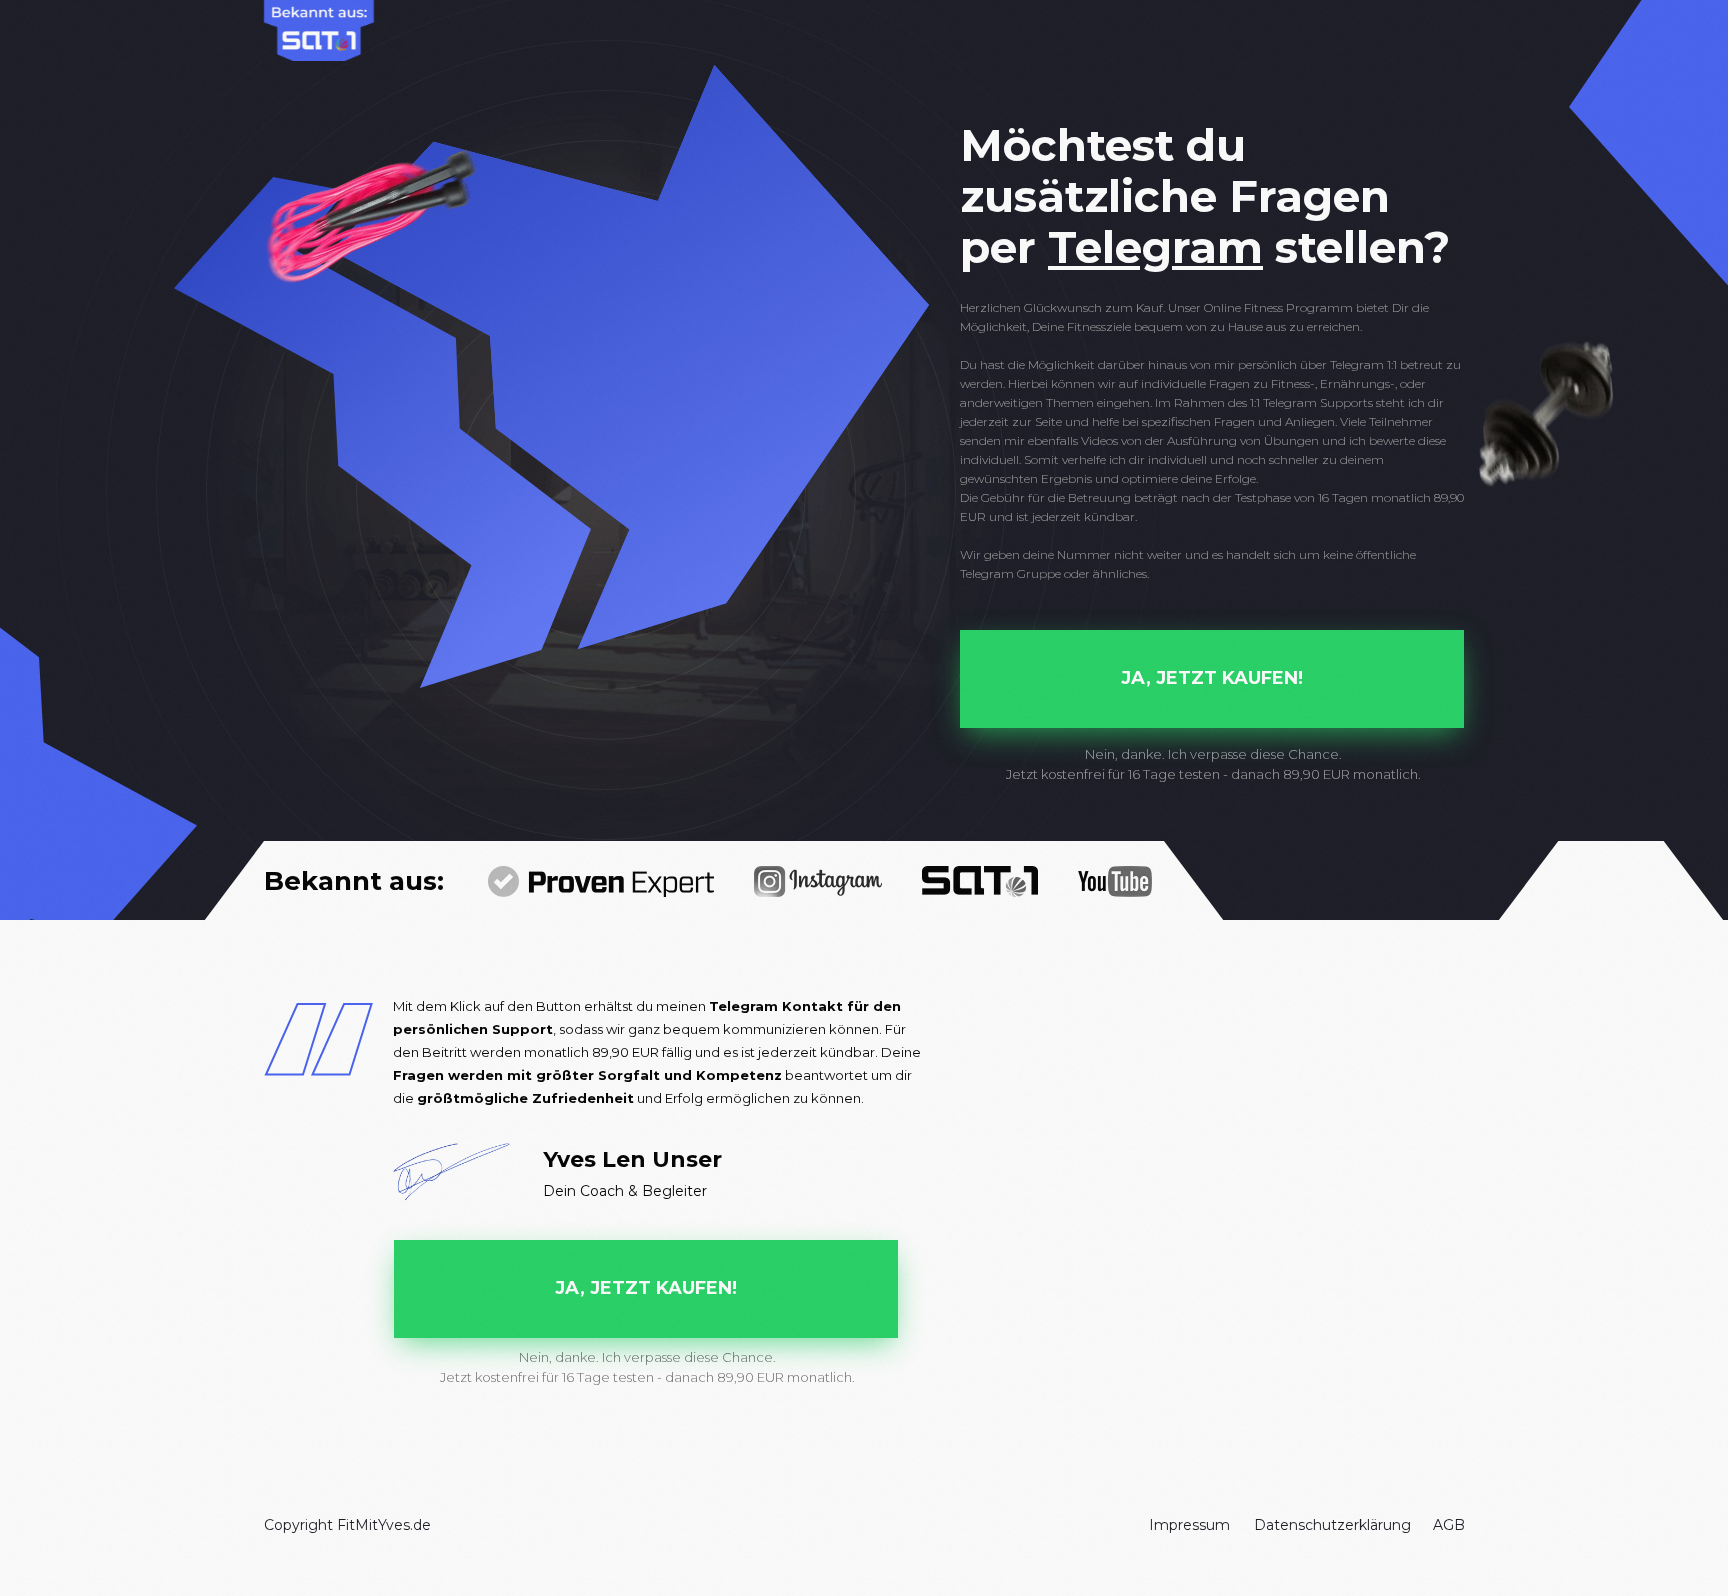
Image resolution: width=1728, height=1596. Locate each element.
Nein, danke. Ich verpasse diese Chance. (1213, 754)
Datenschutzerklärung (1332, 1525)
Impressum (1189, 1525)
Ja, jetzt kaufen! (1212, 678)
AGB (1449, 1525)
